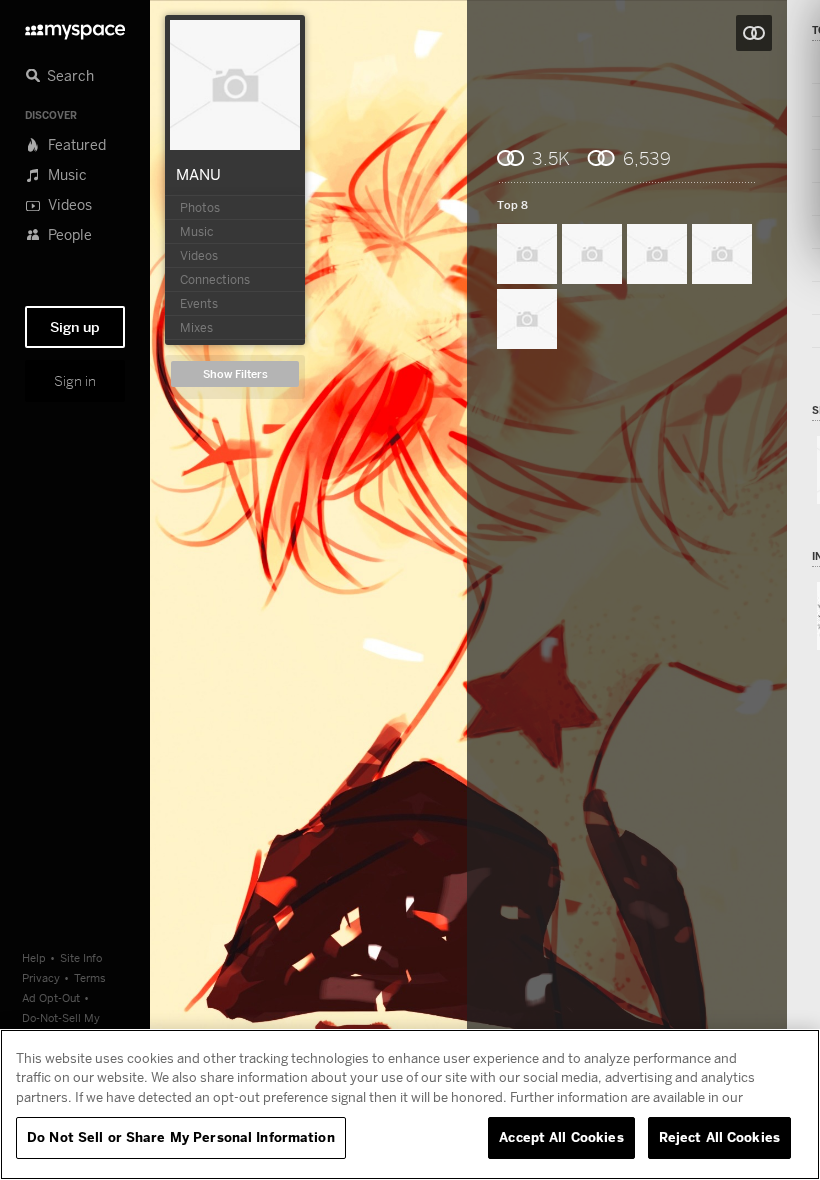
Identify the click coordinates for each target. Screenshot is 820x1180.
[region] (410, 1104)
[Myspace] (75, 26)
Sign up (75, 327)
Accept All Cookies (561, 1137)
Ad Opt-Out (51, 997)
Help (34, 957)
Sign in (75, 381)
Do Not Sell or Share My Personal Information (181, 1137)
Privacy (41, 977)
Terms (90, 977)
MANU (198, 174)
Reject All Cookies (719, 1137)
